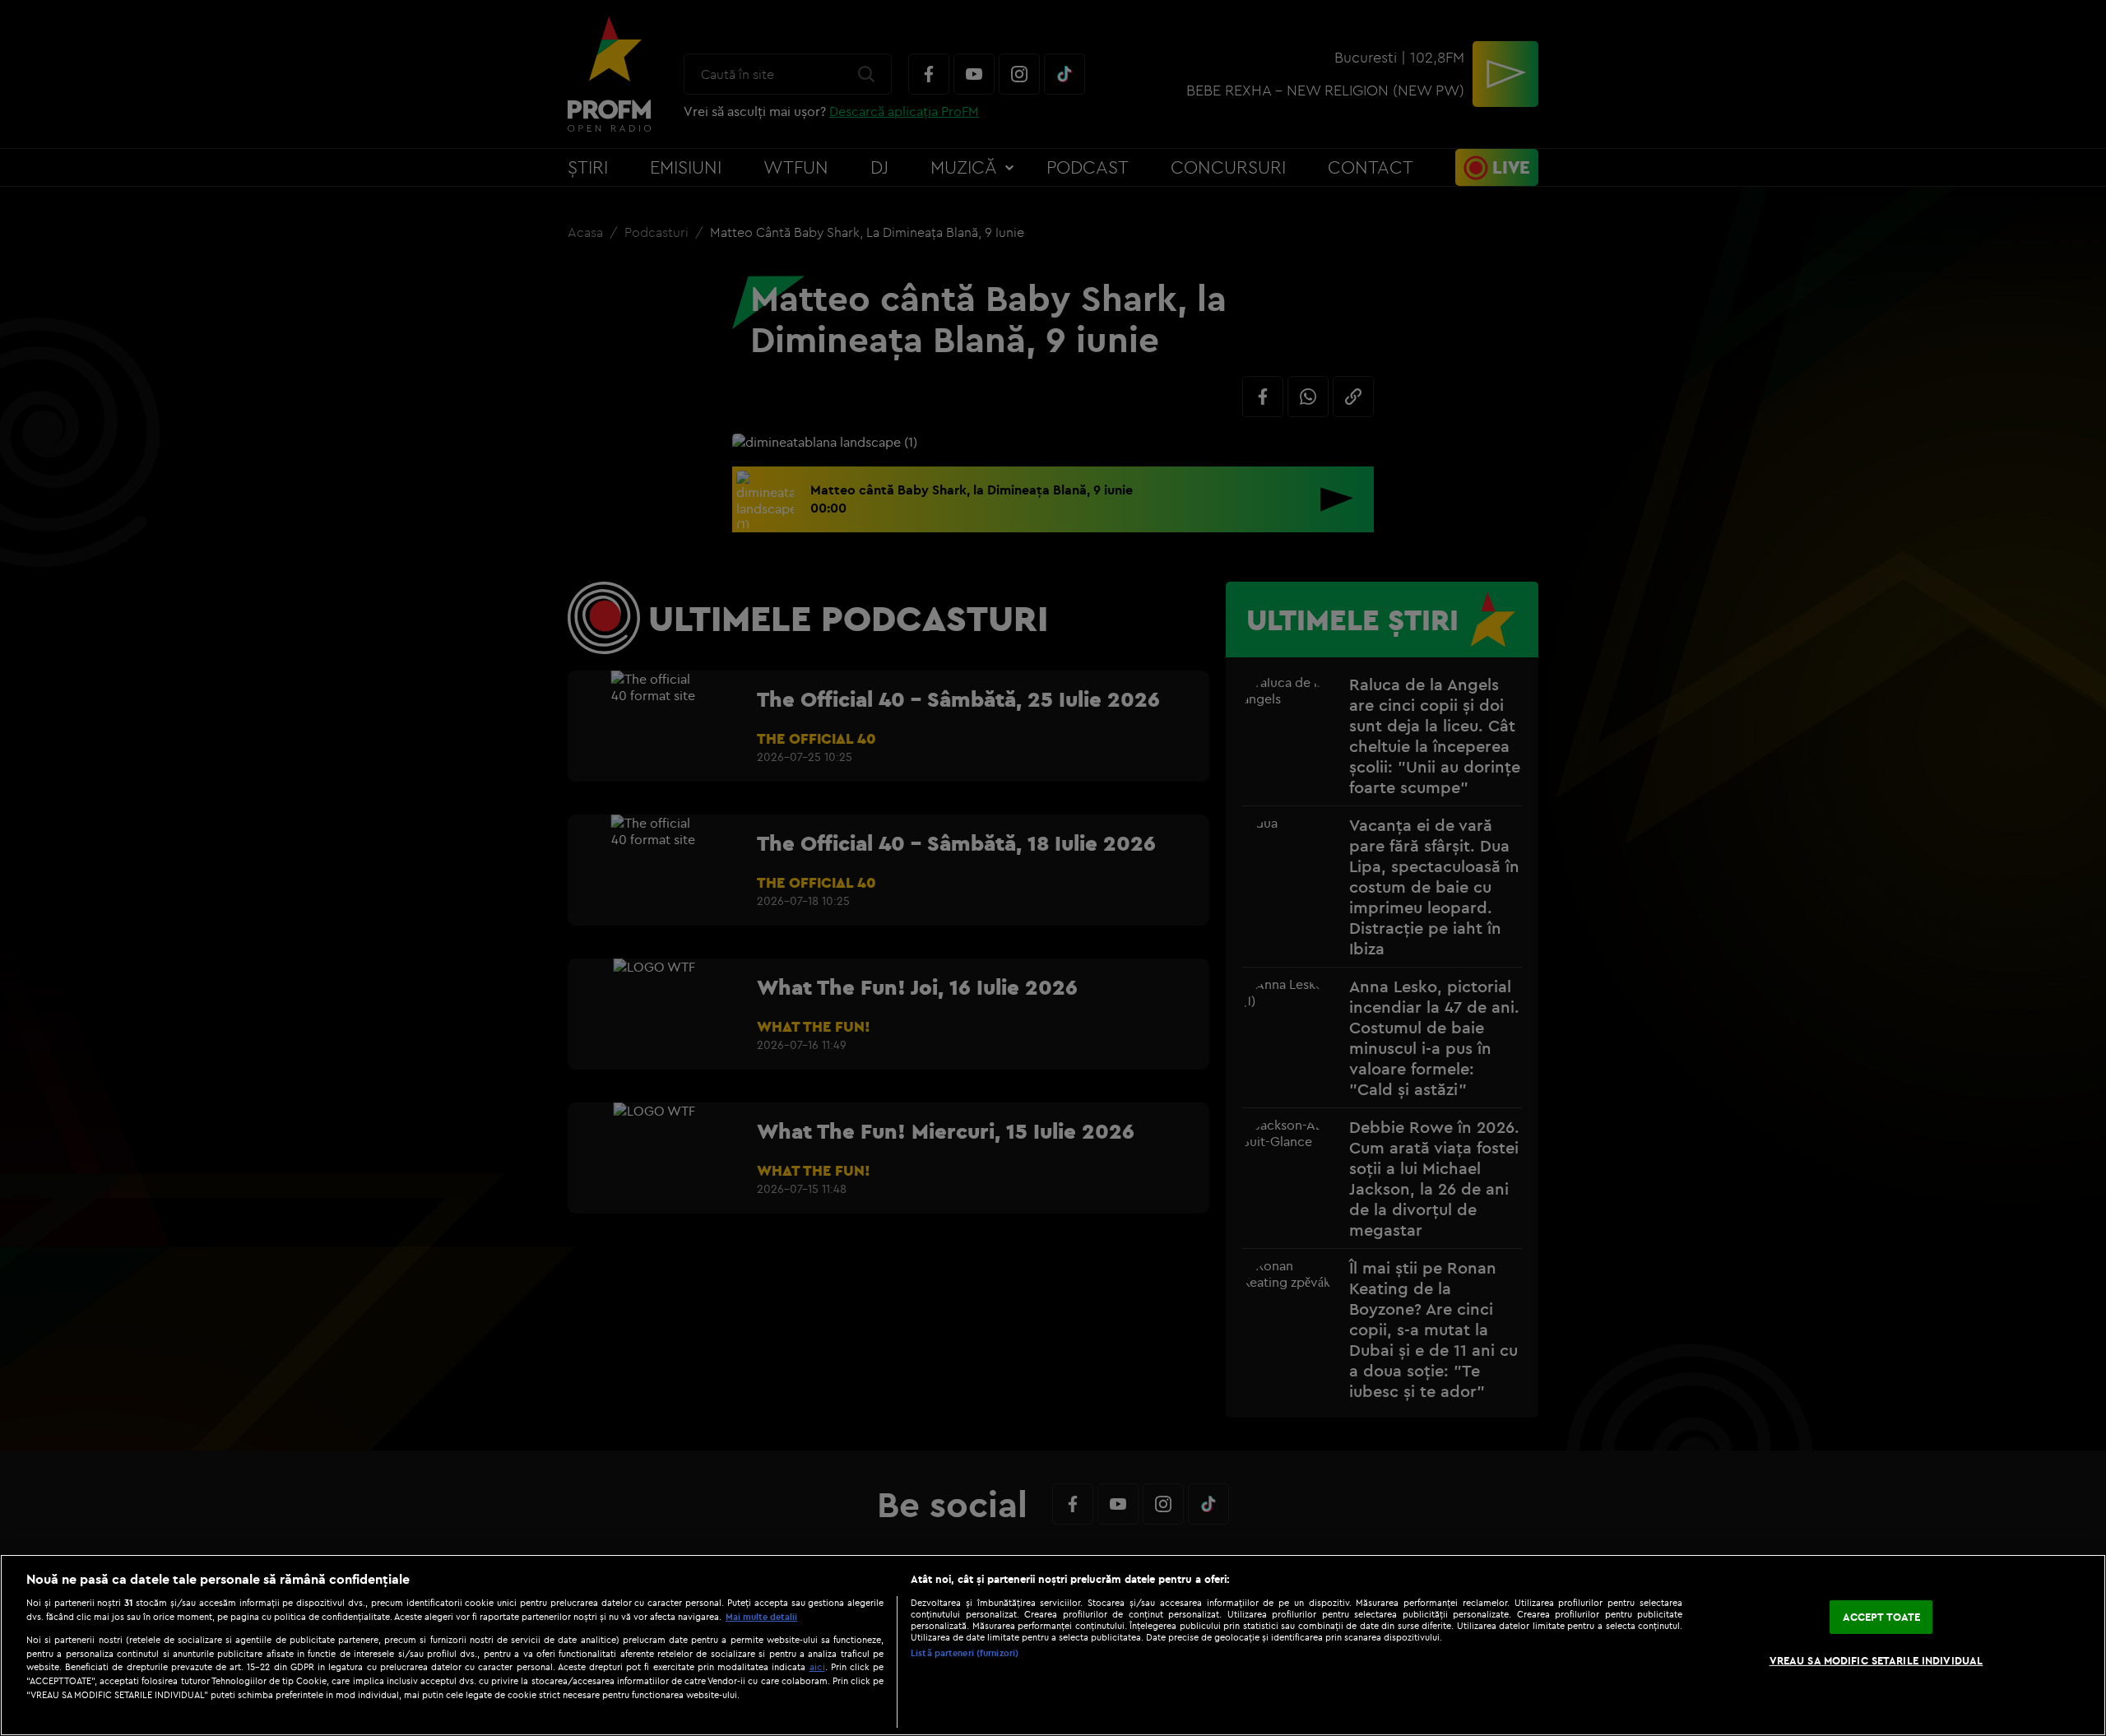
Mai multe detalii (761, 1617)
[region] (1053, 1645)
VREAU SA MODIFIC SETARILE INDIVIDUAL (1876, 1660)
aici (817, 1666)
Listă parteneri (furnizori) (965, 1653)
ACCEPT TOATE (1882, 1617)
